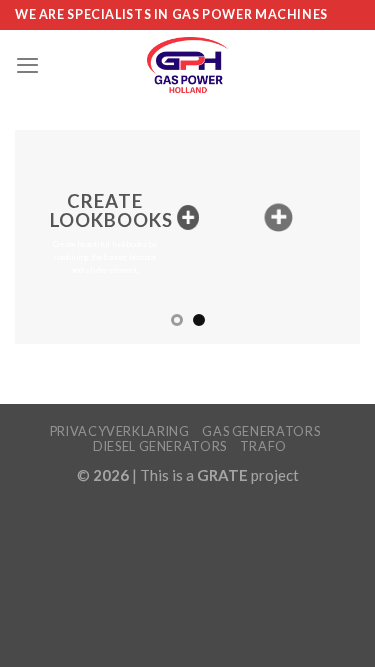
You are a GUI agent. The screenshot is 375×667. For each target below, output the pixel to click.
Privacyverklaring (120, 431)
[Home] (279, 218)
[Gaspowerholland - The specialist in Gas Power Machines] (187, 65)
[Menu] (27, 65)
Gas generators (261, 431)
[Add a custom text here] (187, 217)
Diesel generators (160, 446)
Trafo (263, 446)
